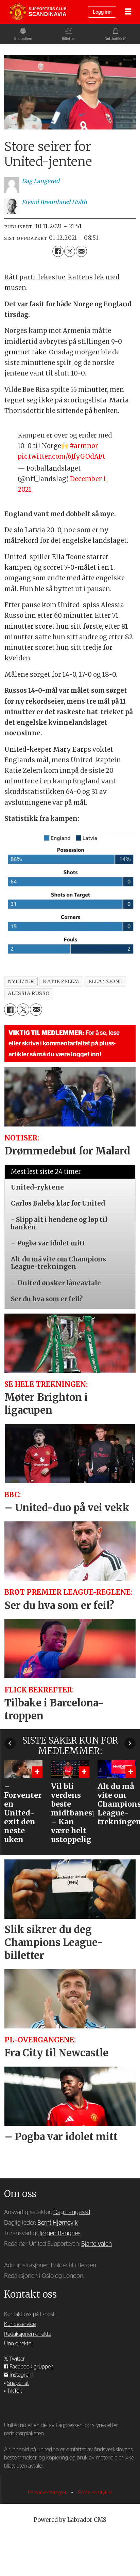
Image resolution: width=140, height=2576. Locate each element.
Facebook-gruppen (32, 2367)
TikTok (15, 2391)
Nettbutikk (113, 39)
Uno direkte (18, 2344)
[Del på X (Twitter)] (70, 251)
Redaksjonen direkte (28, 2334)
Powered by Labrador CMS (70, 2520)
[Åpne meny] (128, 12)
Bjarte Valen (97, 2244)
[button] (10, 1743)
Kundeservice (20, 2324)
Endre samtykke (95, 2493)
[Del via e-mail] (81, 251)
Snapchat (18, 2383)
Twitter (17, 2359)
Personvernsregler (48, 2493)
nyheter (21, 981)
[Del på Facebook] (58, 251)
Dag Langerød (72, 2212)
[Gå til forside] (38, 12)
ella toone (105, 981)
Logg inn (102, 12)
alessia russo (29, 993)
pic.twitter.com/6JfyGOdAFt (62, 456)
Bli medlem (23, 39)
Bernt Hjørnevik (58, 2223)
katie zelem (61, 981)
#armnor (84, 446)
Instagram (21, 2375)
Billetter (68, 39)
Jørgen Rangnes (59, 2233)
